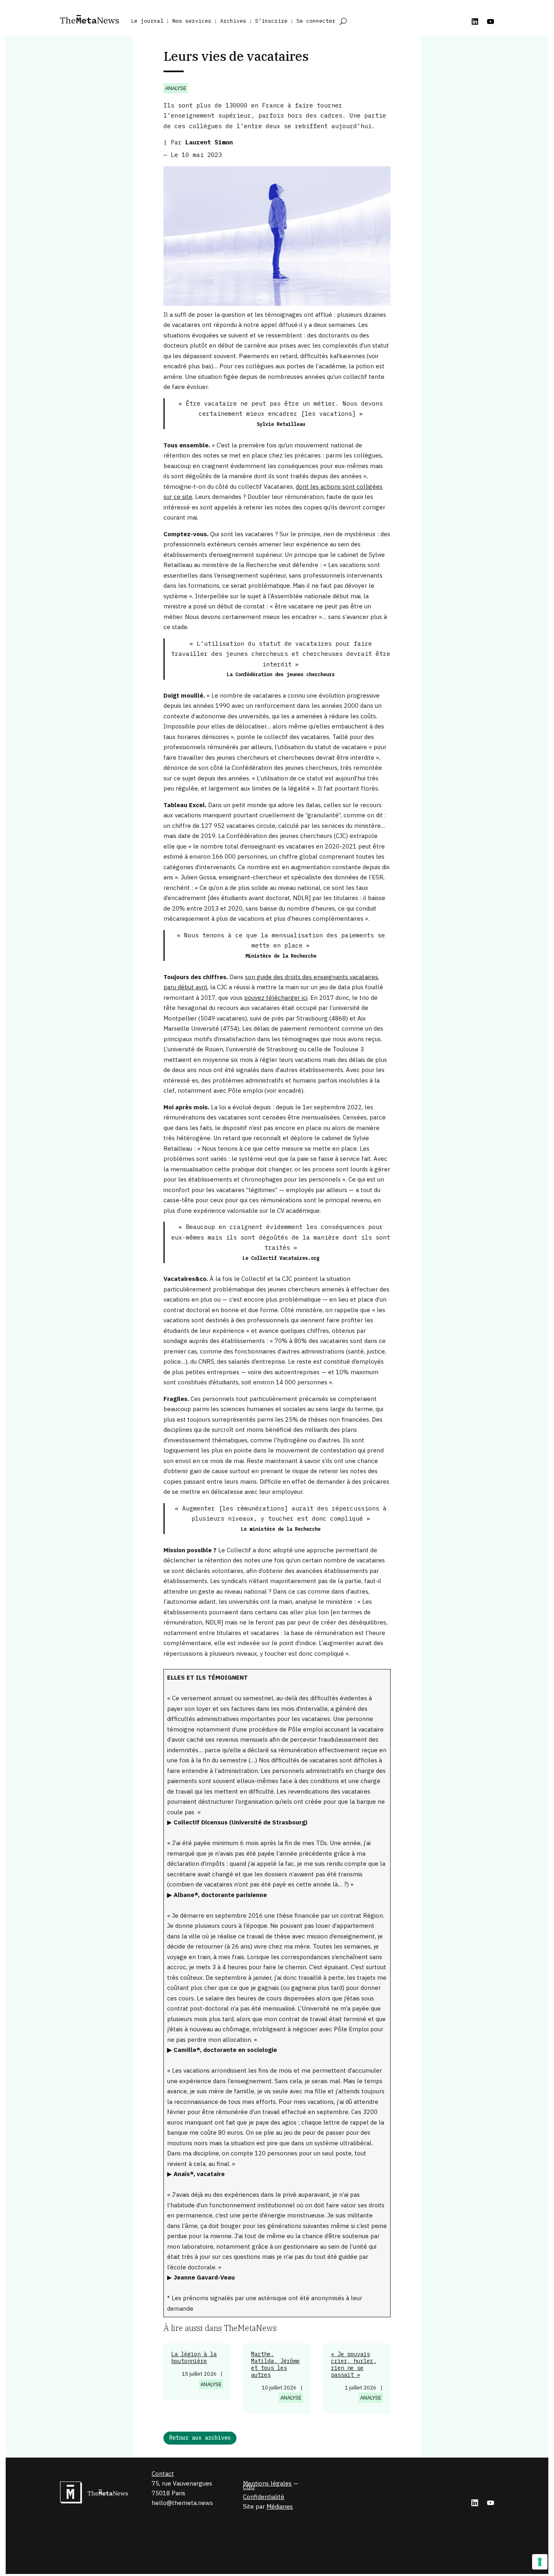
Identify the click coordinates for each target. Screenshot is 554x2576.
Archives (233, 21)
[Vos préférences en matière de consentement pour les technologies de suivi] (540, 2562)
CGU (249, 2487)
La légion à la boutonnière (194, 2358)
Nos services (192, 21)
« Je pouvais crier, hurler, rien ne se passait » (354, 2364)
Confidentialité (264, 2497)
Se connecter (316, 21)
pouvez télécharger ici (276, 998)
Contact (163, 2474)
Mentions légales (267, 2483)
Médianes (280, 2506)
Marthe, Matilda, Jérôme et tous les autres (275, 2364)
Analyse (176, 88)
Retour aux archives (200, 2438)
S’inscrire (271, 21)
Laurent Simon (209, 142)
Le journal (147, 21)
